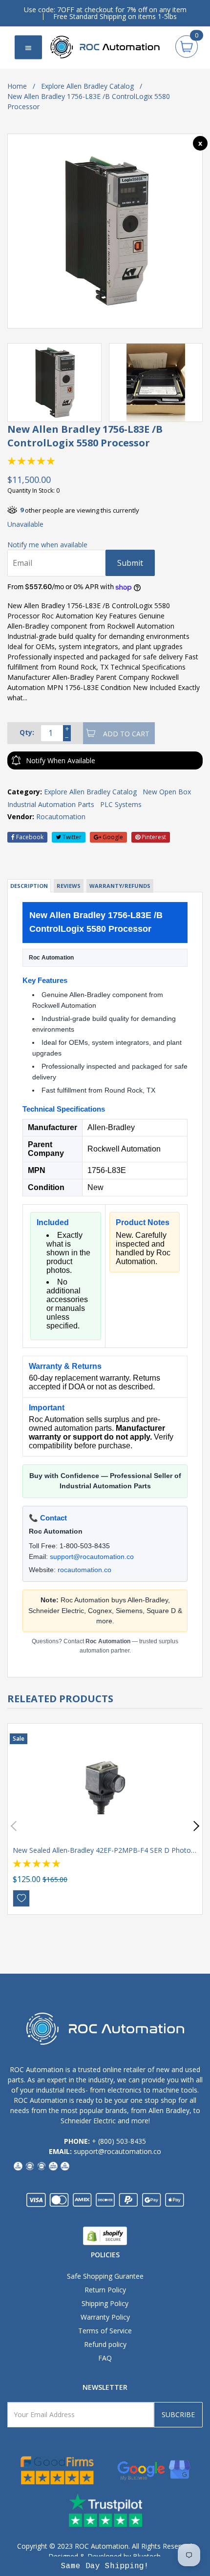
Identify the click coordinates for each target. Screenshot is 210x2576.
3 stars (32, 461)
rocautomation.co (84, 1570)
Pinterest (153, 837)
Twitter (71, 837)
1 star (12, 461)
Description (29, 886)
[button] (105, 2566)
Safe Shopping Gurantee (105, 2276)
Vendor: (21, 817)
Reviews (69, 886)
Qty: (27, 732)
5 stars (51, 461)
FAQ (105, 2358)
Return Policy (105, 2290)
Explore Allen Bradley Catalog (87, 86)
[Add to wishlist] (21, 1898)
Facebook (29, 837)
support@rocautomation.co (92, 1557)
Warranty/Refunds (120, 886)
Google (112, 837)
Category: (25, 792)
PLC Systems (121, 804)
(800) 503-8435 (122, 2141)
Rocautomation (61, 817)
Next (194, 1826)
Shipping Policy (105, 2303)
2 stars (22, 461)
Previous (16, 1826)
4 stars (42, 461)
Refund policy (105, 2344)
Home (17, 86)
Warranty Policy (105, 2317)
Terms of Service (105, 2331)
